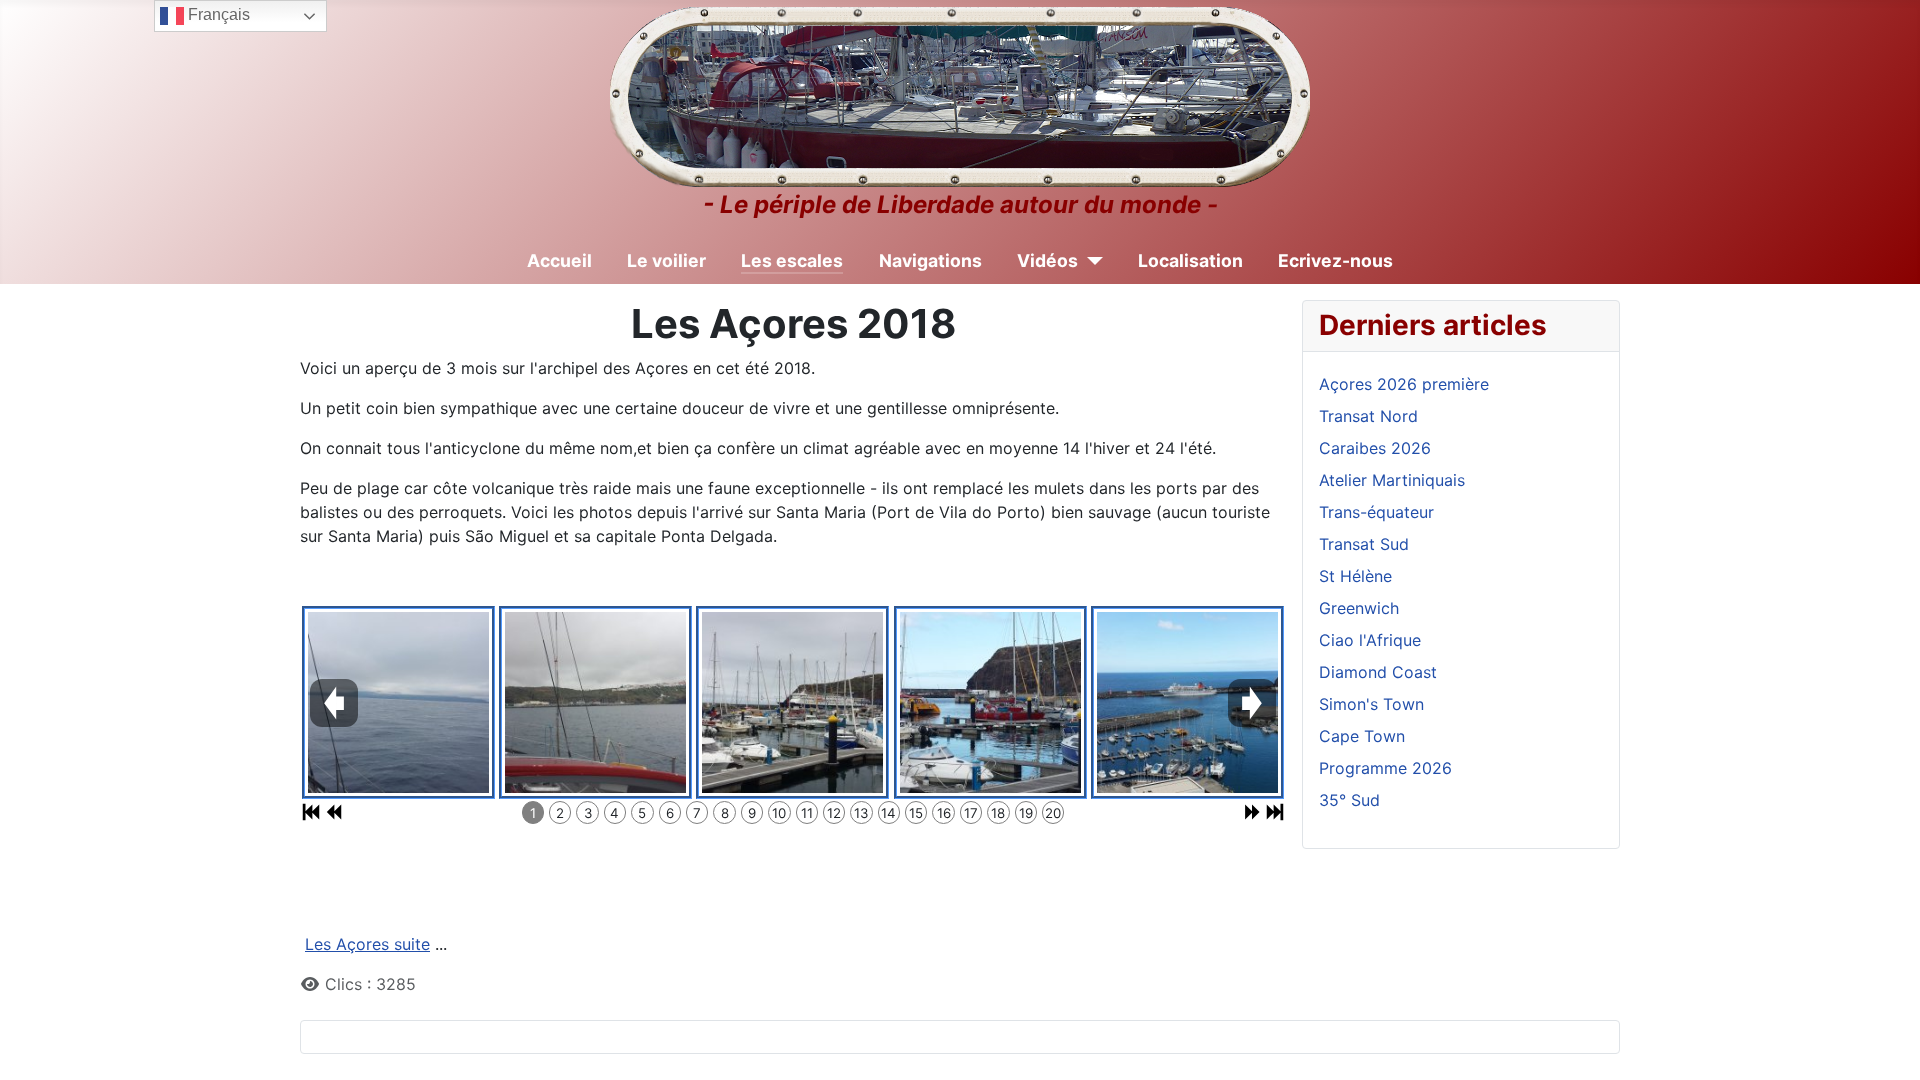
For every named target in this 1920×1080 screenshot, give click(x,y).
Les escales (792, 260)
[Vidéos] (1090, 261)
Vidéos (1047, 260)
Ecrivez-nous (1335, 260)
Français (217, 14)
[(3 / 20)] (792, 702)
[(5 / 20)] (1187, 702)
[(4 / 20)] (990, 702)
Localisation (1190, 260)
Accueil (559, 260)
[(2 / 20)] (595, 702)
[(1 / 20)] (398, 702)
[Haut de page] (1885, 1043)
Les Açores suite (367, 944)
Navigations (930, 260)
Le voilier (666, 260)
